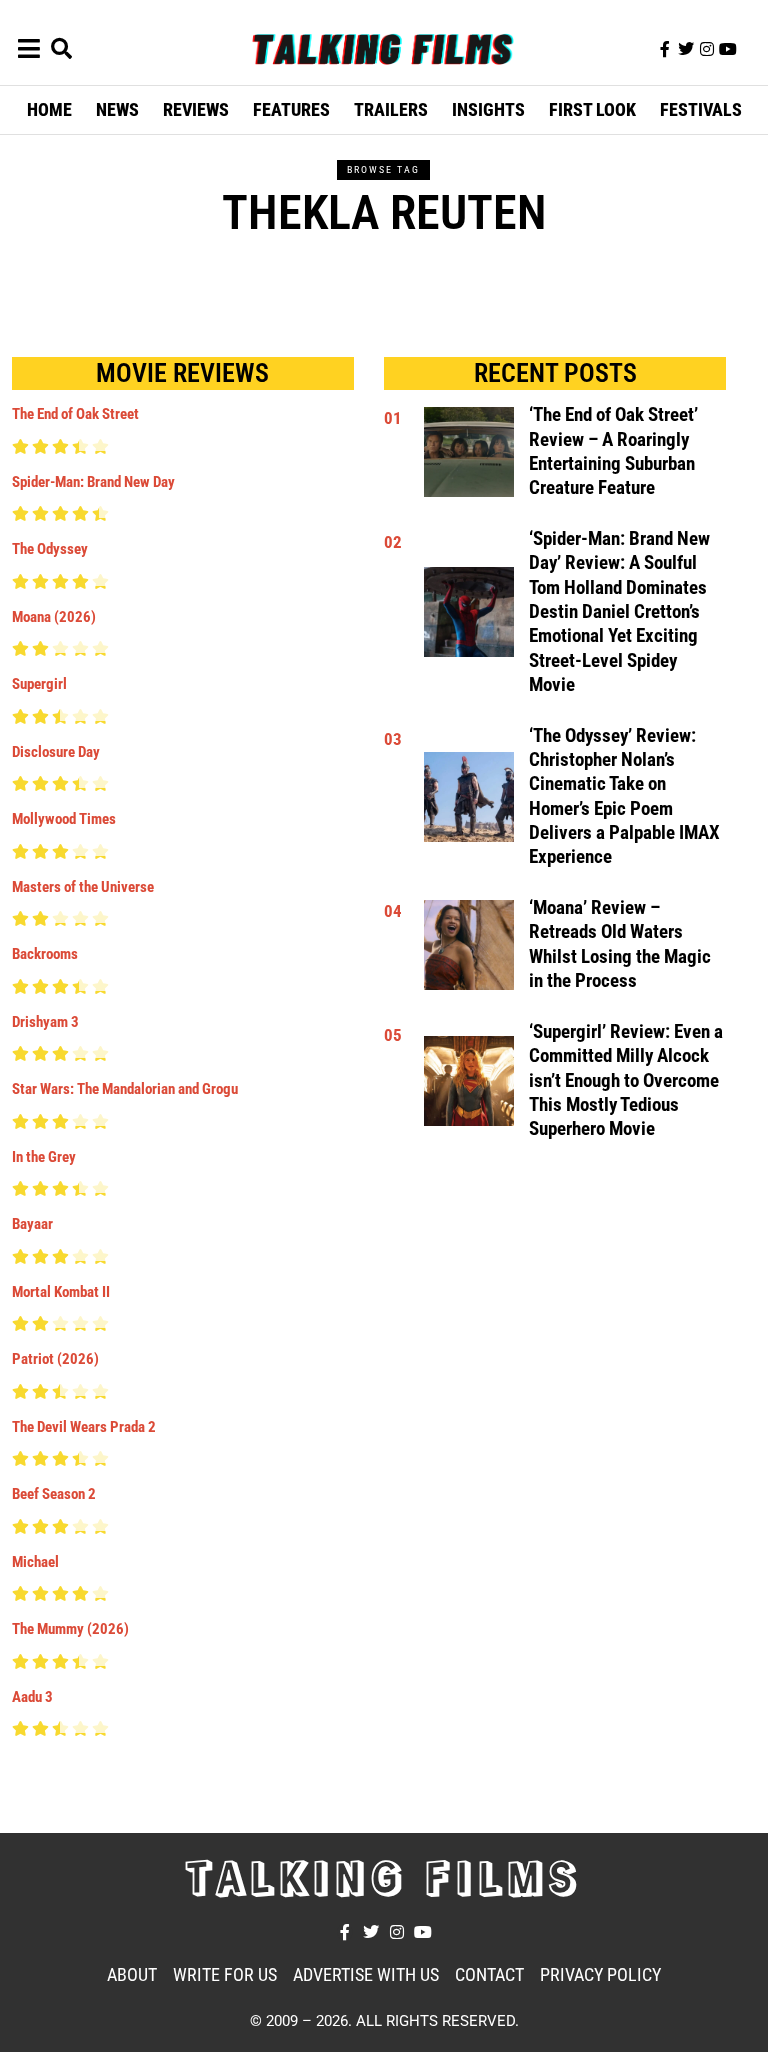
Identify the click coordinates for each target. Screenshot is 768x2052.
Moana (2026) (54, 617)
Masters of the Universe (83, 887)
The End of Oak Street (75, 414)
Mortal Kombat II (61, 1292)
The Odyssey (50, 549)
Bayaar (32, 1224)
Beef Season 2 (54, 1494)
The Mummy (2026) (70, 1629)
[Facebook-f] (665, 49)
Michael (35, 1562)
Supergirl (39, 684)
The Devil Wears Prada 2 (84, 1427)
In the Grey (44, 1157)
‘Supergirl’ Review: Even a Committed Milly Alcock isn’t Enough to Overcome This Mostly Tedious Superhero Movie (626, 1080)
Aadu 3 (32, 1697)
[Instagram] (707, 49)
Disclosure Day (56, 752)
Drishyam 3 (45, 1022)
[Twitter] (686, 49)
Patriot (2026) (55, 1359)
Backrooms (45, 954)
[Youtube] (728, 49)
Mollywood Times (64, 819)
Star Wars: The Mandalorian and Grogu (125, 1089)
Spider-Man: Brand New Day (93, 482)
